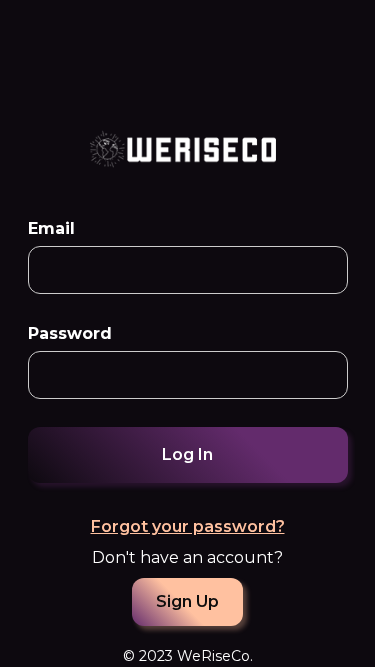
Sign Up (187, 601)
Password (70, 333)
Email (51, 228)
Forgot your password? (188, 526)
